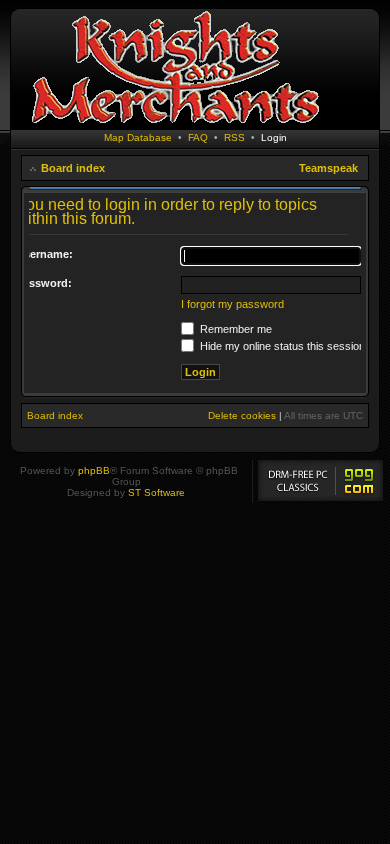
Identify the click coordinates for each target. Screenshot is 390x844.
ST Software (156, 492)
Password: (44, 283)
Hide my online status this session (281, 346)
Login (274, 137)
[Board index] (175, 124)
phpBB (94, 470)
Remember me (234, 329)
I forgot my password (232, 304)
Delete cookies (242, 415)
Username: (44, 254)
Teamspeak (328, 168)
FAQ (198, 137)
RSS (234, 137)
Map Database (138, 137)
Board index (73, 168)
